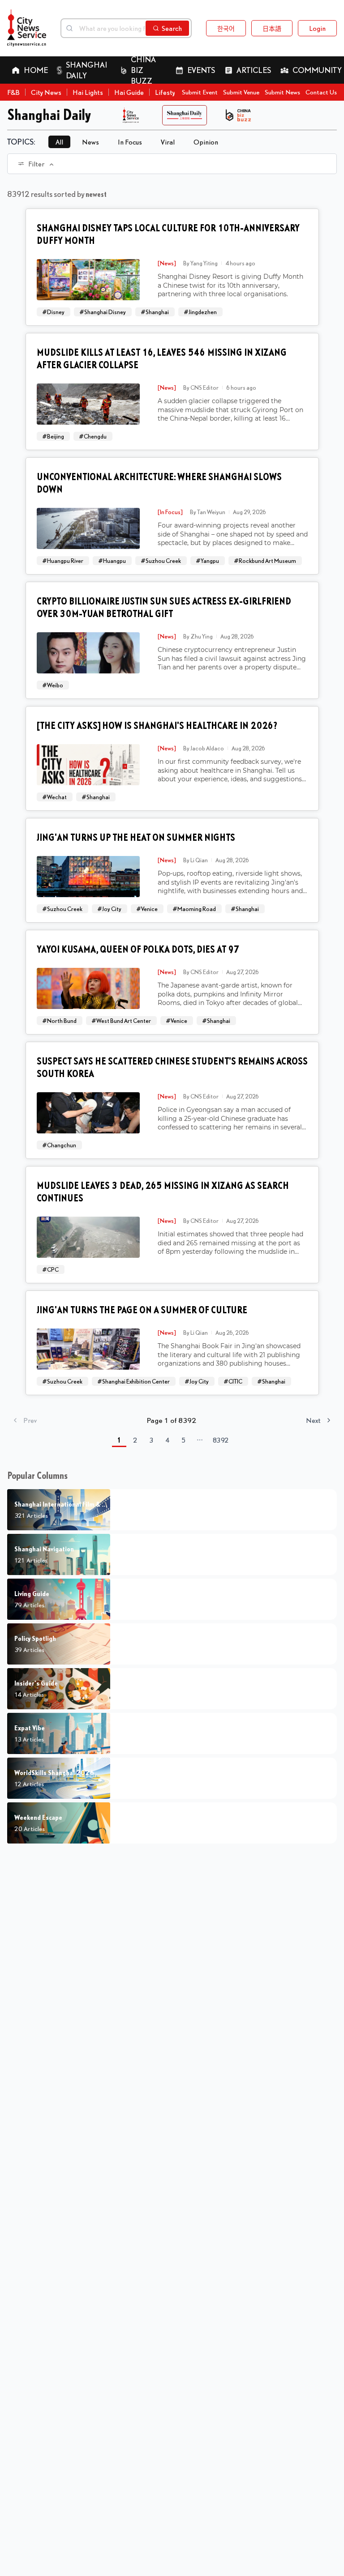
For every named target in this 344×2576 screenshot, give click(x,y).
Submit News (282, 92)
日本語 (272, 28)
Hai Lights (88, 92)
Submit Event (200, 92)
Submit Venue (241, 92)
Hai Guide (129, 92)
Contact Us (321, 92)
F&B (13, 92)
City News (46, 92)
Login (317, 28)
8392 (221, 1440)
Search (172, 28)
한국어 (226, 28)
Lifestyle (168, 92)
